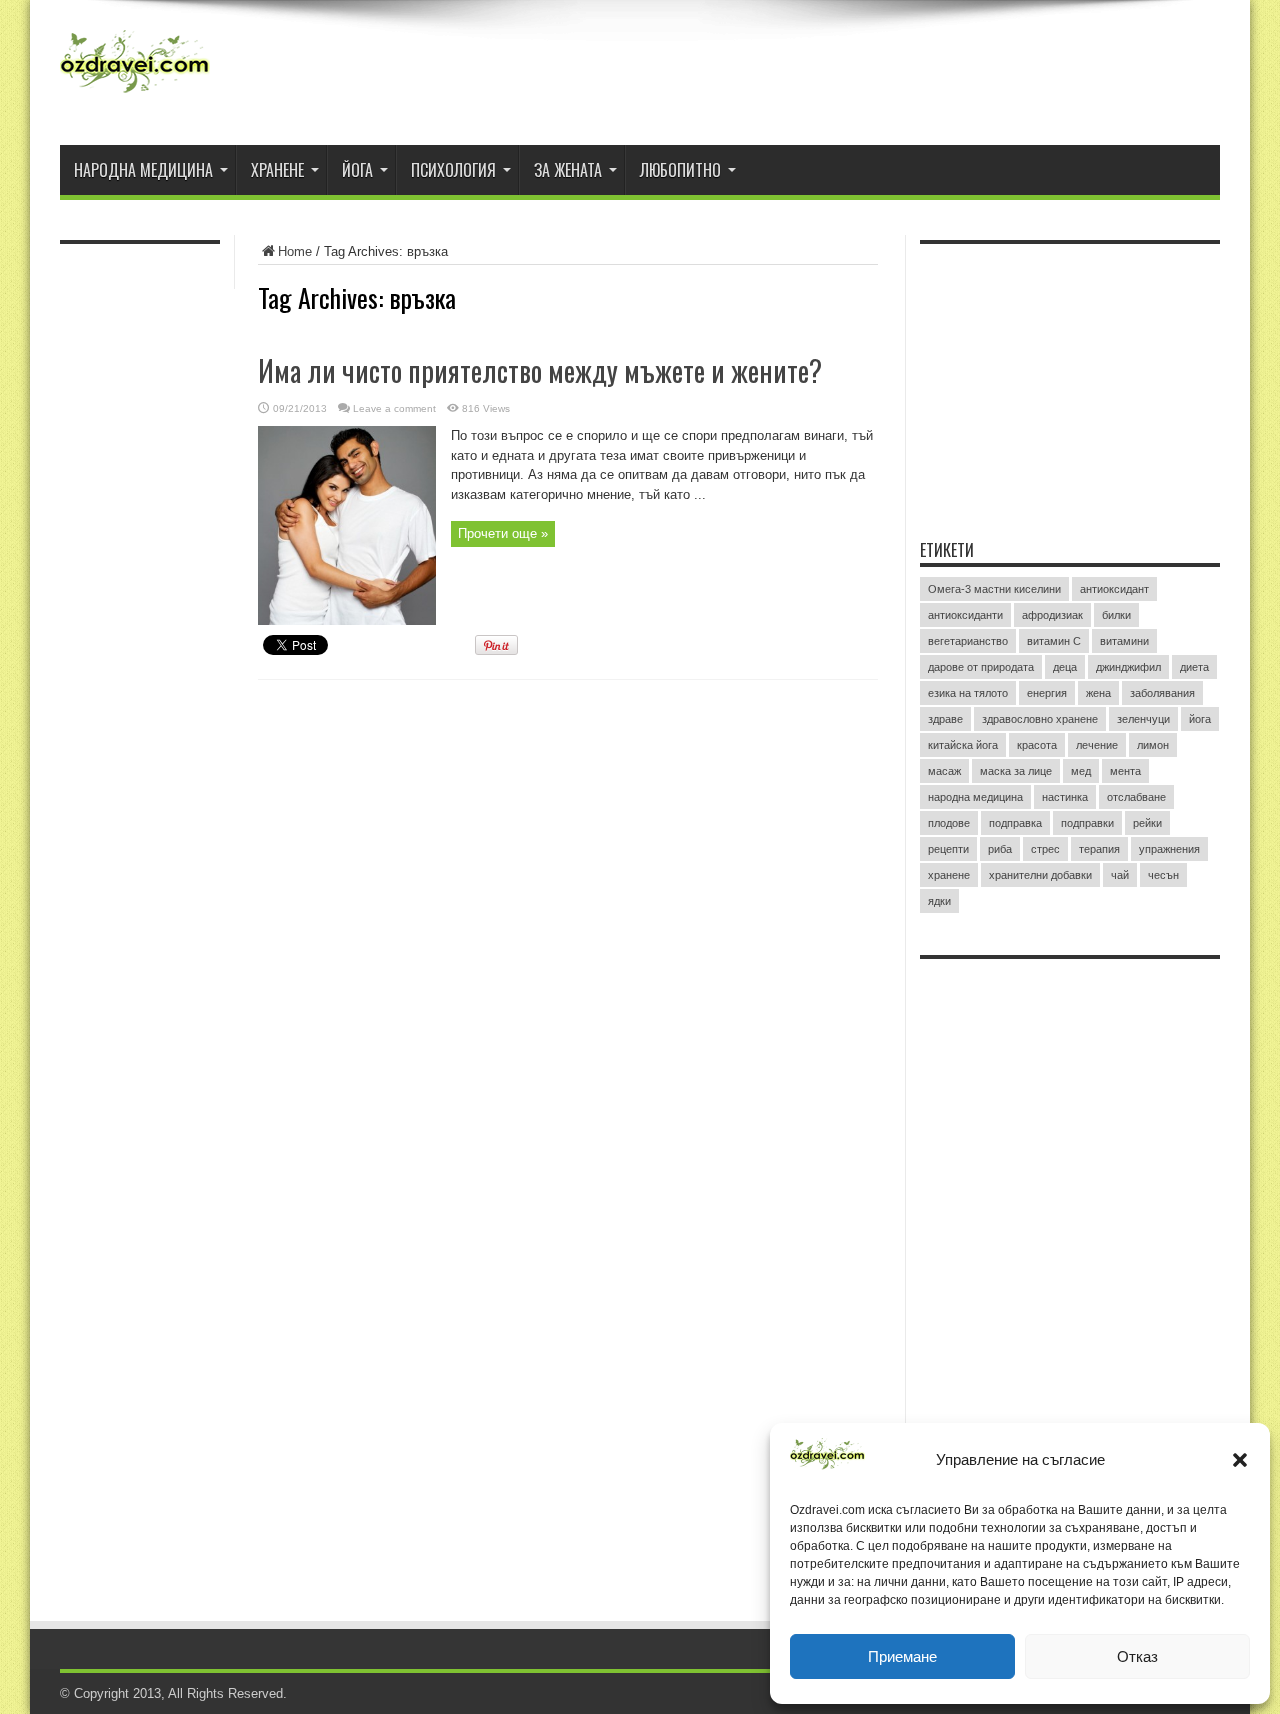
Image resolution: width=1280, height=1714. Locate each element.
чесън (1163, 875)
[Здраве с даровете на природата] (135, 95)
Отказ (1137, 1656)
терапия (1099, 849)
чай (1120, 875)
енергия (1047, 693)
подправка (1015, 823)
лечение (1097, 745)
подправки (1087, 823)
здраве (945, 719)
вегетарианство (968, 641)
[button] (1240, 1460)
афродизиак (1052, 615)
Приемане (902, 1656)
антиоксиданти (965, 615)
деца (1065, 667)
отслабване (1136, 797)
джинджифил (1128, 667)
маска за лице (1016, 771)
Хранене (277, 170)
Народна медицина (143, 170)
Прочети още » (503, 533)
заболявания (1162, 693)
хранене (949, 875)
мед (1081, 771)
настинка (1065, 797)
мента (1125, 771)
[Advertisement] (1070, 379)
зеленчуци (1143, 719)
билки (1116, 615)
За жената (568, 170)
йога (1200, 719)
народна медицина (975, 797)
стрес (1045, 849)
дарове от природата (981, 667)
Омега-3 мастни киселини (994, 589)
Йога (357, 170)
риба (1000, 849)
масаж (944, 771)
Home (295, 251)
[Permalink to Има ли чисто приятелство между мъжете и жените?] (347, 620)
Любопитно (680, 170)
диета (1194, 667)
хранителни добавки (1040, 875)
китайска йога (963, 745)
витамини (1124, 641)
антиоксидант (1114, 589)
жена (1098, 693)
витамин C (1054, 641)
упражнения (1169, 849)
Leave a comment (394, 408)
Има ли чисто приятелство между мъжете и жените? (540, 370)
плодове (949, 823)
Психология (453, 170)
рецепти (948, 849)
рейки (1147, 823)
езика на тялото (968, 693)
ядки (939, 901)
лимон (1153, 745)
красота (1037, 745)
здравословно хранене (1040, 719)
